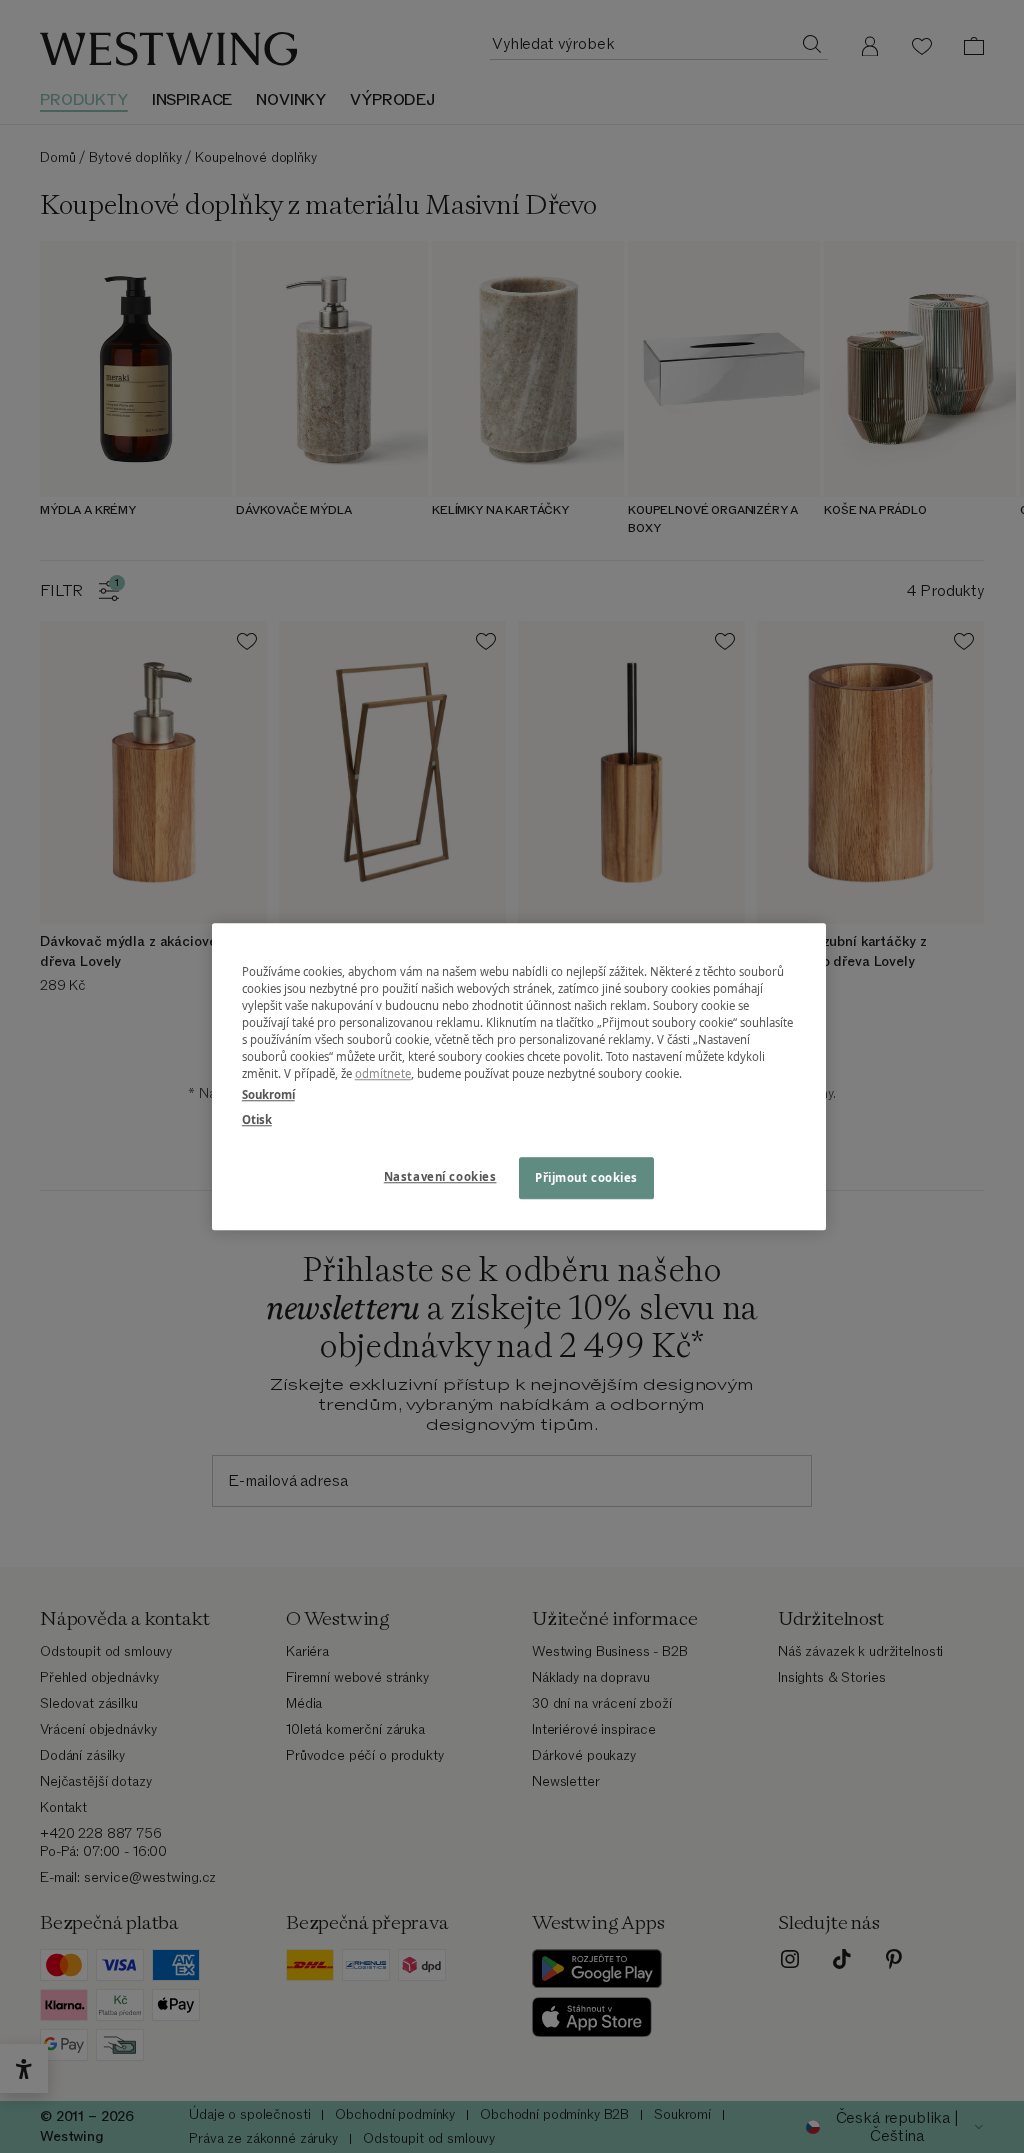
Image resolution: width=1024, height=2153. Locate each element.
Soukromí (268, 1094)
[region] (519, 1076)
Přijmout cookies (586, 1177)
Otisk (257, 1119)
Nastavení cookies (440, 1176)
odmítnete (383, 1073)
